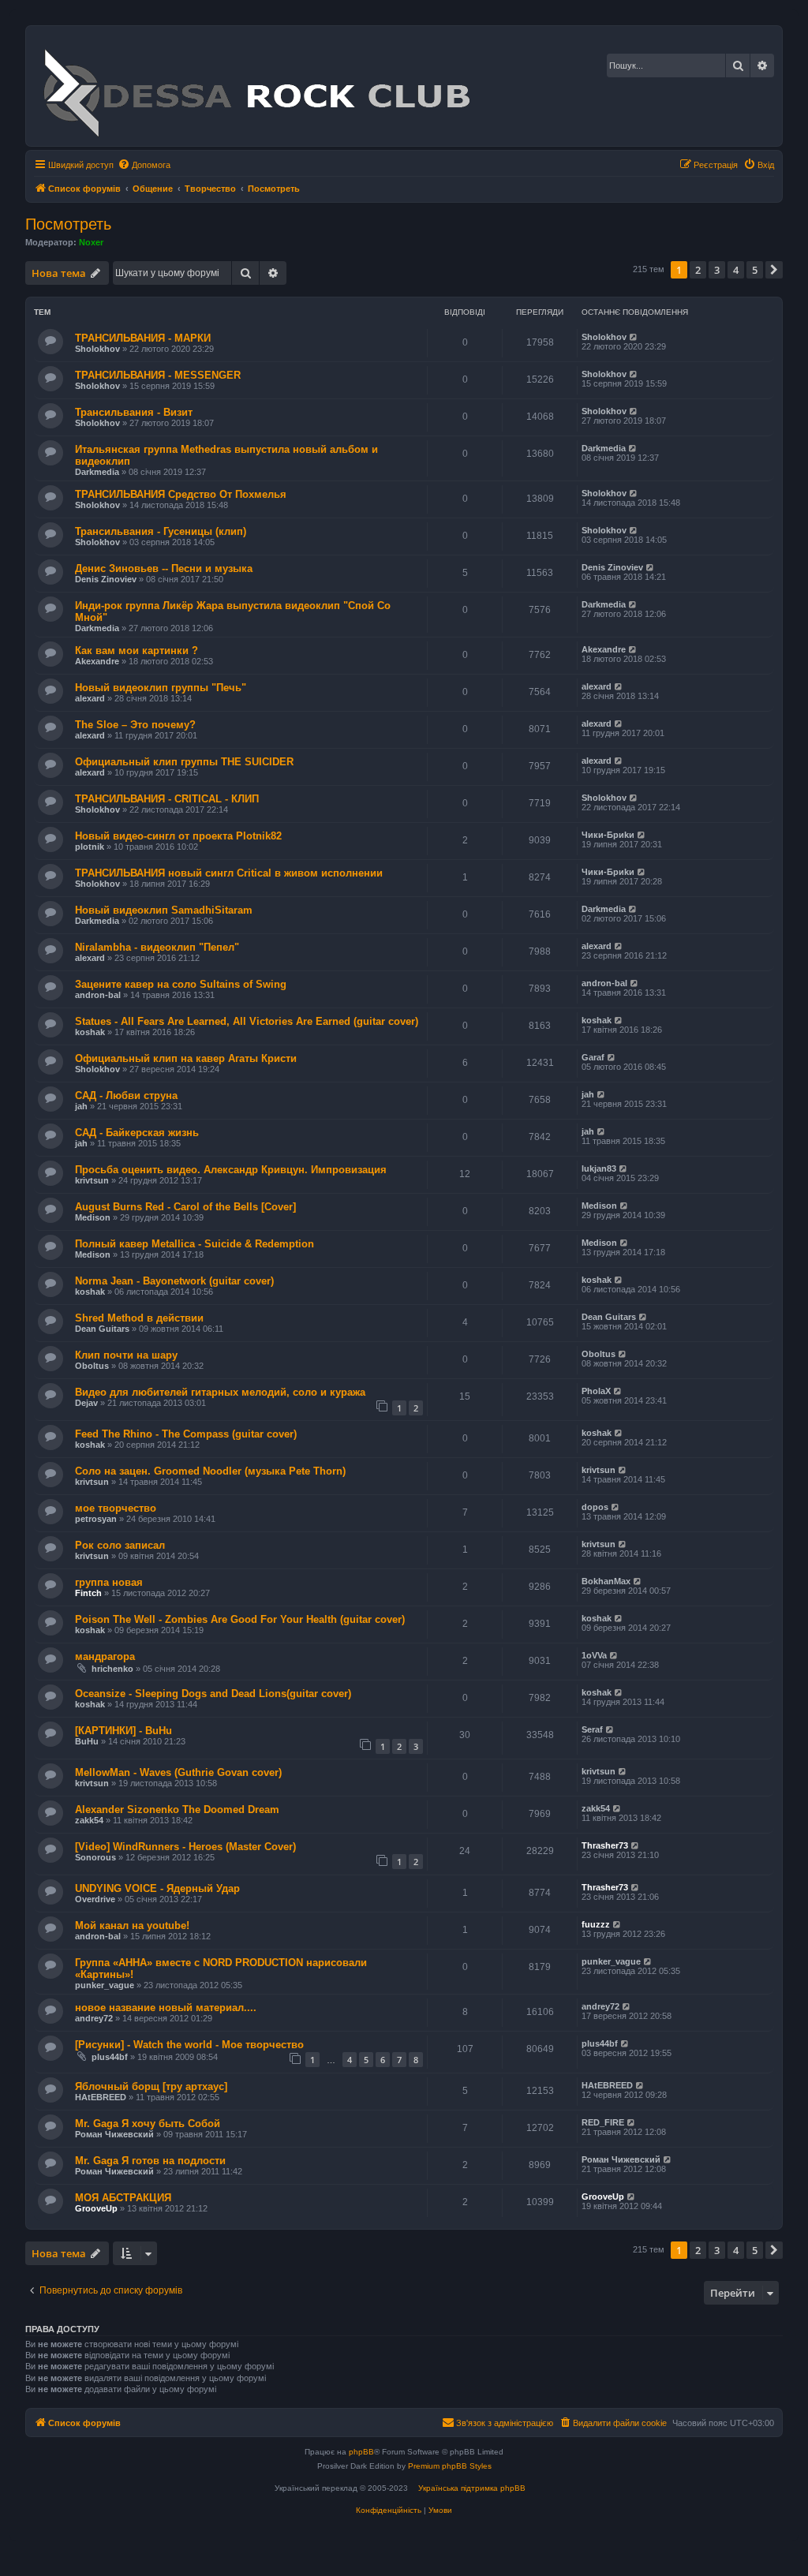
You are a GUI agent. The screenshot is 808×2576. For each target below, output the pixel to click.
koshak (90, 1032)
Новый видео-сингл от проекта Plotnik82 (178, 836)
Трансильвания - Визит (134, 412)
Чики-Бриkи (608, 835)
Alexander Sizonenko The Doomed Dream (177, 1810)
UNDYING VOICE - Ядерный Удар (157, 1888)
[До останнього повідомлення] (634, 337)
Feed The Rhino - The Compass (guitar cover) (186, 1434)
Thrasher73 (605, 1845)
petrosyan (96, 1519)
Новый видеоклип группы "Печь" (161, 688)
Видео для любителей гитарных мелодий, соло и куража (220, 1392)
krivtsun (92, 1180)
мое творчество (116, 1508)
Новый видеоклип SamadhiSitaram (164, 910)
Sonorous (95, 1857)
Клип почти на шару (126, 1355)
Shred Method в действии (139, 1318)
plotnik (90, 847)
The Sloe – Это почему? (135, 725)
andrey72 (94, 2018)
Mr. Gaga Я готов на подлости (150, 2161)
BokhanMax (606, 1581)
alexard (90, 698)
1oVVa (594, 1655)
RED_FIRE (603, 2122)
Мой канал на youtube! (132, 1925)
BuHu (87, 1741)
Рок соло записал (120, 1545)
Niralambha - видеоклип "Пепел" (157, 947)
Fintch (88, 1593)
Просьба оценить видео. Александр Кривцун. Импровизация (231, 1170)
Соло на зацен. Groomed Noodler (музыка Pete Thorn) (210, 1471)
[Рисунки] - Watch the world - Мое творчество (189, 2045)
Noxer (91, 242)
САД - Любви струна (126, 1095)
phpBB (361, 2452)
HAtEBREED (101, 2097)
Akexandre (97, 661)
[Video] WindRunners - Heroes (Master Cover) (185, 1847)
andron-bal (98, 995)
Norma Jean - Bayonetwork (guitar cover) (174, 1281)
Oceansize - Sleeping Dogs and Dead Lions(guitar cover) (213, 1694)
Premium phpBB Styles (450, 2466)
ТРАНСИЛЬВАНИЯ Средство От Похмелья (181, 494)
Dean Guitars (102, 1329)
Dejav (86, 1403)
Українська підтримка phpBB (472, 2488)
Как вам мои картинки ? (137, 651)
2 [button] (698, 270)
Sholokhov (97, 349)
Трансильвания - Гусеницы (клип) (161, 531)
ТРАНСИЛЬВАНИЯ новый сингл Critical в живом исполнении (229, 873)
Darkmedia (97, 472)
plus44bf (110, 2057)
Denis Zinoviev (106, 579)
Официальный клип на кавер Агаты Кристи (186, 1058)
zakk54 (89, 1820)
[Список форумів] (256, 86)
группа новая (109, 1582)
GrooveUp (96, 2208)
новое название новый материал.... (166, 2008)
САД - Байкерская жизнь (137, 1133)
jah (81, 1106)
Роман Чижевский (114, 2134)
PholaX (596, 1391)
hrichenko (112, 1669)
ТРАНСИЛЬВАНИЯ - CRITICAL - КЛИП (167, 799)
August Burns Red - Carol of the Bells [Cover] (185, 1207)
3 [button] (717, 270)
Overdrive (95, 1899)
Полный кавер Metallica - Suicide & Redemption (195, 1244)
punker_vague (105, 1985)
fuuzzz (596, 1924)
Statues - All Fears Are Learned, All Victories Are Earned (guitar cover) (247, 1021)
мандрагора (105, 1656)
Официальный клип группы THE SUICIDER (184, 762)
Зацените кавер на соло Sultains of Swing (181, 984)
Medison (93, 1217)
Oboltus (92, 1366)
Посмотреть (68, 224)
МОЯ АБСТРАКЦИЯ (123, 2198)
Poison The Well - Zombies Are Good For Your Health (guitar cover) (240, 1619)
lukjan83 (599, 1168)
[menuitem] (144, 165)
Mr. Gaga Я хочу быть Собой (148, 2124)
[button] (774, 270)
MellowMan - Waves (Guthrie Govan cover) (178, 1772)
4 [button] (736, 270)
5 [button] (755, 270)
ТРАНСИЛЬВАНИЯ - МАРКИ (143, 338)
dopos (595, 1507)
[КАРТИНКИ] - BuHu (123, 1731)
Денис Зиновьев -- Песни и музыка (164, 568)
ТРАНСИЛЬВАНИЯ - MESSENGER (158, 375)
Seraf (592, 1729)
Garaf (593, 1057)
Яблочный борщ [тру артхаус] (151, 2086)
